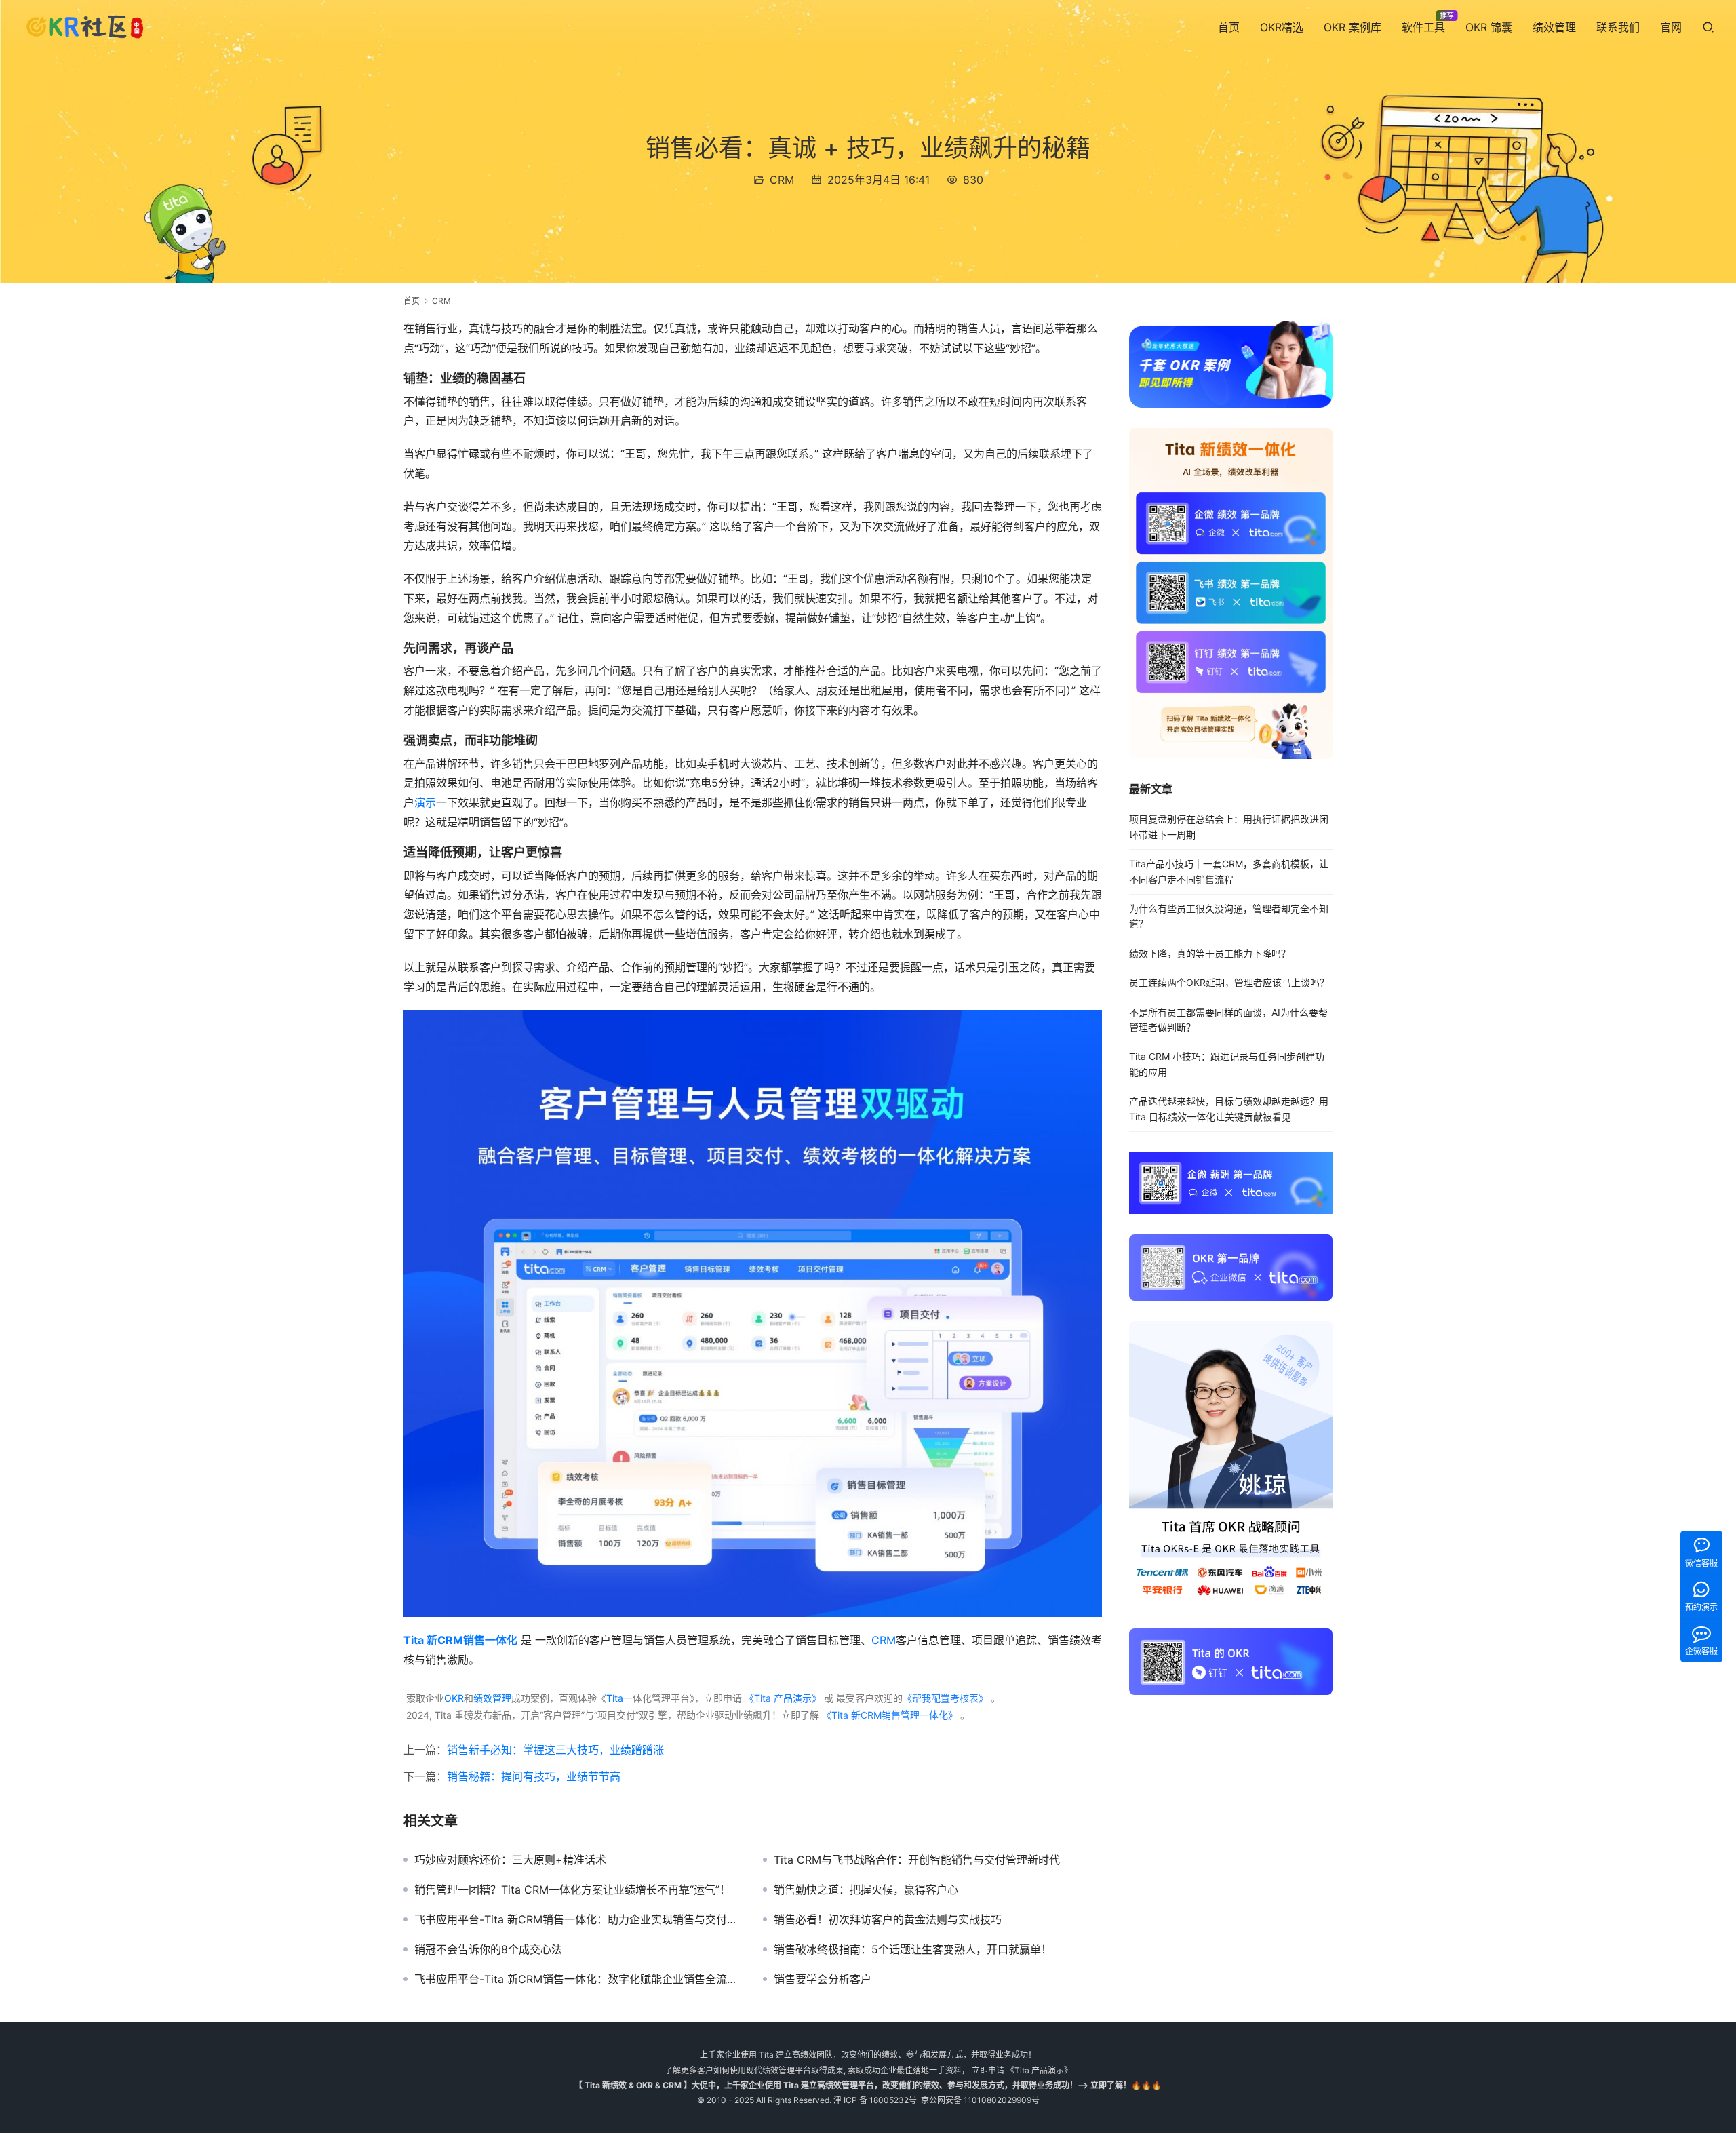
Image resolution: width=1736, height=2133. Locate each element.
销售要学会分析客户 (823, 1979)
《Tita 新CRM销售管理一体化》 (890, 1715)
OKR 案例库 (1353, 27)
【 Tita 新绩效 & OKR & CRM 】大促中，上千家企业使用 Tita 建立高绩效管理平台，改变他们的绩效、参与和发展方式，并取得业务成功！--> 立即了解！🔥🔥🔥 (868, 2085)
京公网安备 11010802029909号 (980, 2100)
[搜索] (1708, 27)
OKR (454, 1698)
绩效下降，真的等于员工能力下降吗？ (1210, 953)
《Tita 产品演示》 (782, 1698)
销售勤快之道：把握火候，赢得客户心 (866, 1890)
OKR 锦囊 (1489, 27)
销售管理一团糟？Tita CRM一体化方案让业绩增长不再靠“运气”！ (572, 1890)
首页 (1229, 27)
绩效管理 (1554, 27)
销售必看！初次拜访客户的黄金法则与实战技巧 (888, 1919)
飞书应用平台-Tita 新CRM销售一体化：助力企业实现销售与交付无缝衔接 (578, 1919)
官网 (1671, 27)
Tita (615, 1698)
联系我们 (1618, 27)
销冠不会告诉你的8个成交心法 (488, 1949)
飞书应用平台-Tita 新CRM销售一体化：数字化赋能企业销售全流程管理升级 (578, 1979)
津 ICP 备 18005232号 (875, 2100)
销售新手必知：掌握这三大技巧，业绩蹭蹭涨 (555, 1750)
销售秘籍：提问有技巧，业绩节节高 (534, 1776)
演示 (425, 802)
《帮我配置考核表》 (945, 1698)
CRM (782, 180)
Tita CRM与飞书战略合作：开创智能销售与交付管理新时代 (917, 1860)
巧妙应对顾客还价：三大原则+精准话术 (510, 1860)
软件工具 (1423, 27)
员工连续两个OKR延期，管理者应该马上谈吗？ (1229, 982)
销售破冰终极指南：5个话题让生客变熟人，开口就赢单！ (913, 1949)
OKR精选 (1282, 27)
